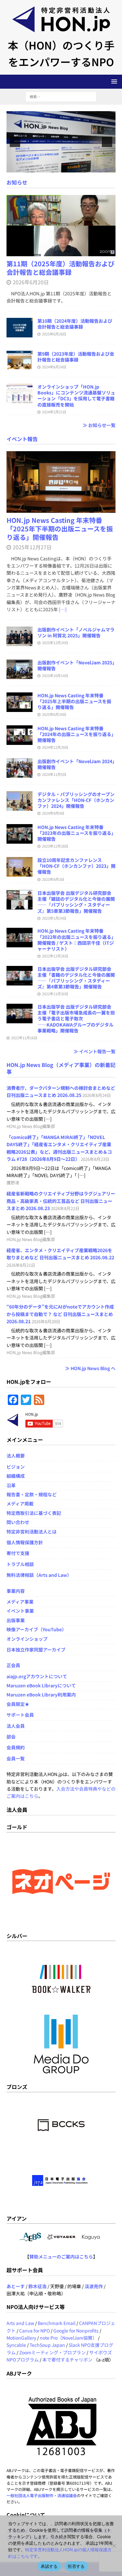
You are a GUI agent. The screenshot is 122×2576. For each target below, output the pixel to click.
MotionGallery (21, 2338)
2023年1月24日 (54, 918)
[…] (63, 609)
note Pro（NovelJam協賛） (68, 2338)
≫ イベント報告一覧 (95, 1051)
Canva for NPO (34, 2331)
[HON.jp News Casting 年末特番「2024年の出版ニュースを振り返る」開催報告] (20, 735)
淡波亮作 (94, 2286)
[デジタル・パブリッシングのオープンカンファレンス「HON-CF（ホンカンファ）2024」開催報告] (20, 801)
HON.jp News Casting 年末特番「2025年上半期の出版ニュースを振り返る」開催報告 (74, 701)
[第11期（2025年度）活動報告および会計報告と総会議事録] (61, 226)
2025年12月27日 (32, 547)
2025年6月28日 (54, 334)
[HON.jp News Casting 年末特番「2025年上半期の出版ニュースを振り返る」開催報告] (20, 702)
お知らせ (17, 182)
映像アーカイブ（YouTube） (36, 1629)
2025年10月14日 (55, 675)
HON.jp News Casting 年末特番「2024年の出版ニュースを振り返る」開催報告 (75, 734)
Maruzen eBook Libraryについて (41, 1685)
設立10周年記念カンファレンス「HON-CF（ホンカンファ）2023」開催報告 (76, 866)
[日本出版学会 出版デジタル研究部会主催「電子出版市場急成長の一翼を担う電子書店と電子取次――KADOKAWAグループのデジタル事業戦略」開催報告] (20, 1014)
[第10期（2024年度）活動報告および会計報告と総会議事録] (20, 328)
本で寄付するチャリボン (67, 2360)
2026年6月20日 (31, 282)
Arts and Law (20, 2323)
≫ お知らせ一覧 (99, 425)
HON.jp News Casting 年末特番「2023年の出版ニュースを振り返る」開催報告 (75, 833)
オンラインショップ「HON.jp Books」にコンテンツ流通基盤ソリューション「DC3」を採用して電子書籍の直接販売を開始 (76, 396)
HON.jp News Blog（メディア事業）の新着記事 (61, 1068)
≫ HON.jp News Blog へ (90, 1368)
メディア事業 (20, 1602)
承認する (49, 2566)
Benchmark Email (57, 2323)
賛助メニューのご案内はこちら (61, 2257)
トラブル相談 (20, 1564)
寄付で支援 (18, 1553)
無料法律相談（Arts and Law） (39, 1575)
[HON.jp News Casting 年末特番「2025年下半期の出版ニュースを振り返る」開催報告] (61, 482)
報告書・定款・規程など (32, 1494)
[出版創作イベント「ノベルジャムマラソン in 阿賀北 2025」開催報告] (20, 636)
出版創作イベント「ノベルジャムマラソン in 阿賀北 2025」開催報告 (76, 632)
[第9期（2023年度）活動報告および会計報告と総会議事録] (20, 361)
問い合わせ (18, 1522)
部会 (11, 1737)
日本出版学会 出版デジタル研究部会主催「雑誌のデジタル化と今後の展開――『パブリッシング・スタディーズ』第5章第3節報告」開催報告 (76, 902)
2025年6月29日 (54, 714)
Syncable (16, 2345)
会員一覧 (16, 1758)
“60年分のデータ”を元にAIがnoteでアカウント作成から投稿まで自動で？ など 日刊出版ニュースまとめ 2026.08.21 (60, 1314)
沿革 (11, 1485)
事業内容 (16, 1591)
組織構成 (16, 1476)
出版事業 (16, 1620)
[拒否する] (114, 2546)
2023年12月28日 (55, 846)
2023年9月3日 (53, 879)
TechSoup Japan (47, 2345)
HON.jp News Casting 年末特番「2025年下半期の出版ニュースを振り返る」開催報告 (60, 529)
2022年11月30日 (55, 994)
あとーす (16, 2286)
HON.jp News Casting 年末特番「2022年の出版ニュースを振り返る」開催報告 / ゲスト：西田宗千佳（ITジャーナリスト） (76, 940)
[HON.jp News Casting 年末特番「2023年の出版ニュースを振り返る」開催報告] (20, 834)
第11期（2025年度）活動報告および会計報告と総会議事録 (61, 268)
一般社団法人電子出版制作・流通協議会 (42, 2495)
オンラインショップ (27, 1639)
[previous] (15, 142)
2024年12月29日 (55, 747)
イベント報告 (22, 439)
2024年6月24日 (54, 367)
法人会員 (16, 1726)
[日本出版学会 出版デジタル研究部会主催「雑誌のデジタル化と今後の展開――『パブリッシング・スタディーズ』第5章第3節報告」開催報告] (20, 900)
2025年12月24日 (55, 643)
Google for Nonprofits (76, 2331)
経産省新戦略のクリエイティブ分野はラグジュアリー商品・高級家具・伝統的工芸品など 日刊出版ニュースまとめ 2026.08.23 (61, 1201)
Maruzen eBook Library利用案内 (41, 1695)
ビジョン (16, 1467)
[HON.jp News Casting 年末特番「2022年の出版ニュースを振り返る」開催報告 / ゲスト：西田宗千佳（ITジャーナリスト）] (20, 938)
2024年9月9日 (53, 813)
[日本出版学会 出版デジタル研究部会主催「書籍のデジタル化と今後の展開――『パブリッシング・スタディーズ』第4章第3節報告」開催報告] (20, 976)
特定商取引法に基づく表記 (34, 1513)
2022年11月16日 (24, 1038)
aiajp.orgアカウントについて (37, 1676)
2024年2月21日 (54, 412)
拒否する (76, 2566)
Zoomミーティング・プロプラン (52, 2352)
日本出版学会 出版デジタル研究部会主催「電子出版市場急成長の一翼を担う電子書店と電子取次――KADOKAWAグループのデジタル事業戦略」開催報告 (76, 1019)
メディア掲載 (20, 1503)
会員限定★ (18, 1704)
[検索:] (61, 96)
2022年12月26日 (55, 956)
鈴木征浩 (37, 2286)
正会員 (13, 1665)
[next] (107, 142)
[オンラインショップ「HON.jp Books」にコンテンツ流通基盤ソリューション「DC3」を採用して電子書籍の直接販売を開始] (20, 393)
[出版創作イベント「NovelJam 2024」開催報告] (20, 768)
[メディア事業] (61, 142)
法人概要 (16, 1456)
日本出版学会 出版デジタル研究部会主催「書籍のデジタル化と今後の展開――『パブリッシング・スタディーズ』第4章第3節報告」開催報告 (76, 978)
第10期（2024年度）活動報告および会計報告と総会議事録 (75, 324)
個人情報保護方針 (25, 1542)
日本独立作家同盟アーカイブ (36, 1650)
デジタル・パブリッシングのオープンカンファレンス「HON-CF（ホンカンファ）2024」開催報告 (76, 800)
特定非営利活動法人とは (32, 1532)
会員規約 (16, 1747)
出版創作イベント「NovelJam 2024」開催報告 (76, 764)
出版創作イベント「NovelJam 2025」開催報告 (76, 665)
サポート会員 (20, 1715)
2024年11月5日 (54, 774)
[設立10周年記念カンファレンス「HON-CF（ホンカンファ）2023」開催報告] (20, 867)
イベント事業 (20, 1611)
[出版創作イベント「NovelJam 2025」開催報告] (20, 669)
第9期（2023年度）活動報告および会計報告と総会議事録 (76, 357)
